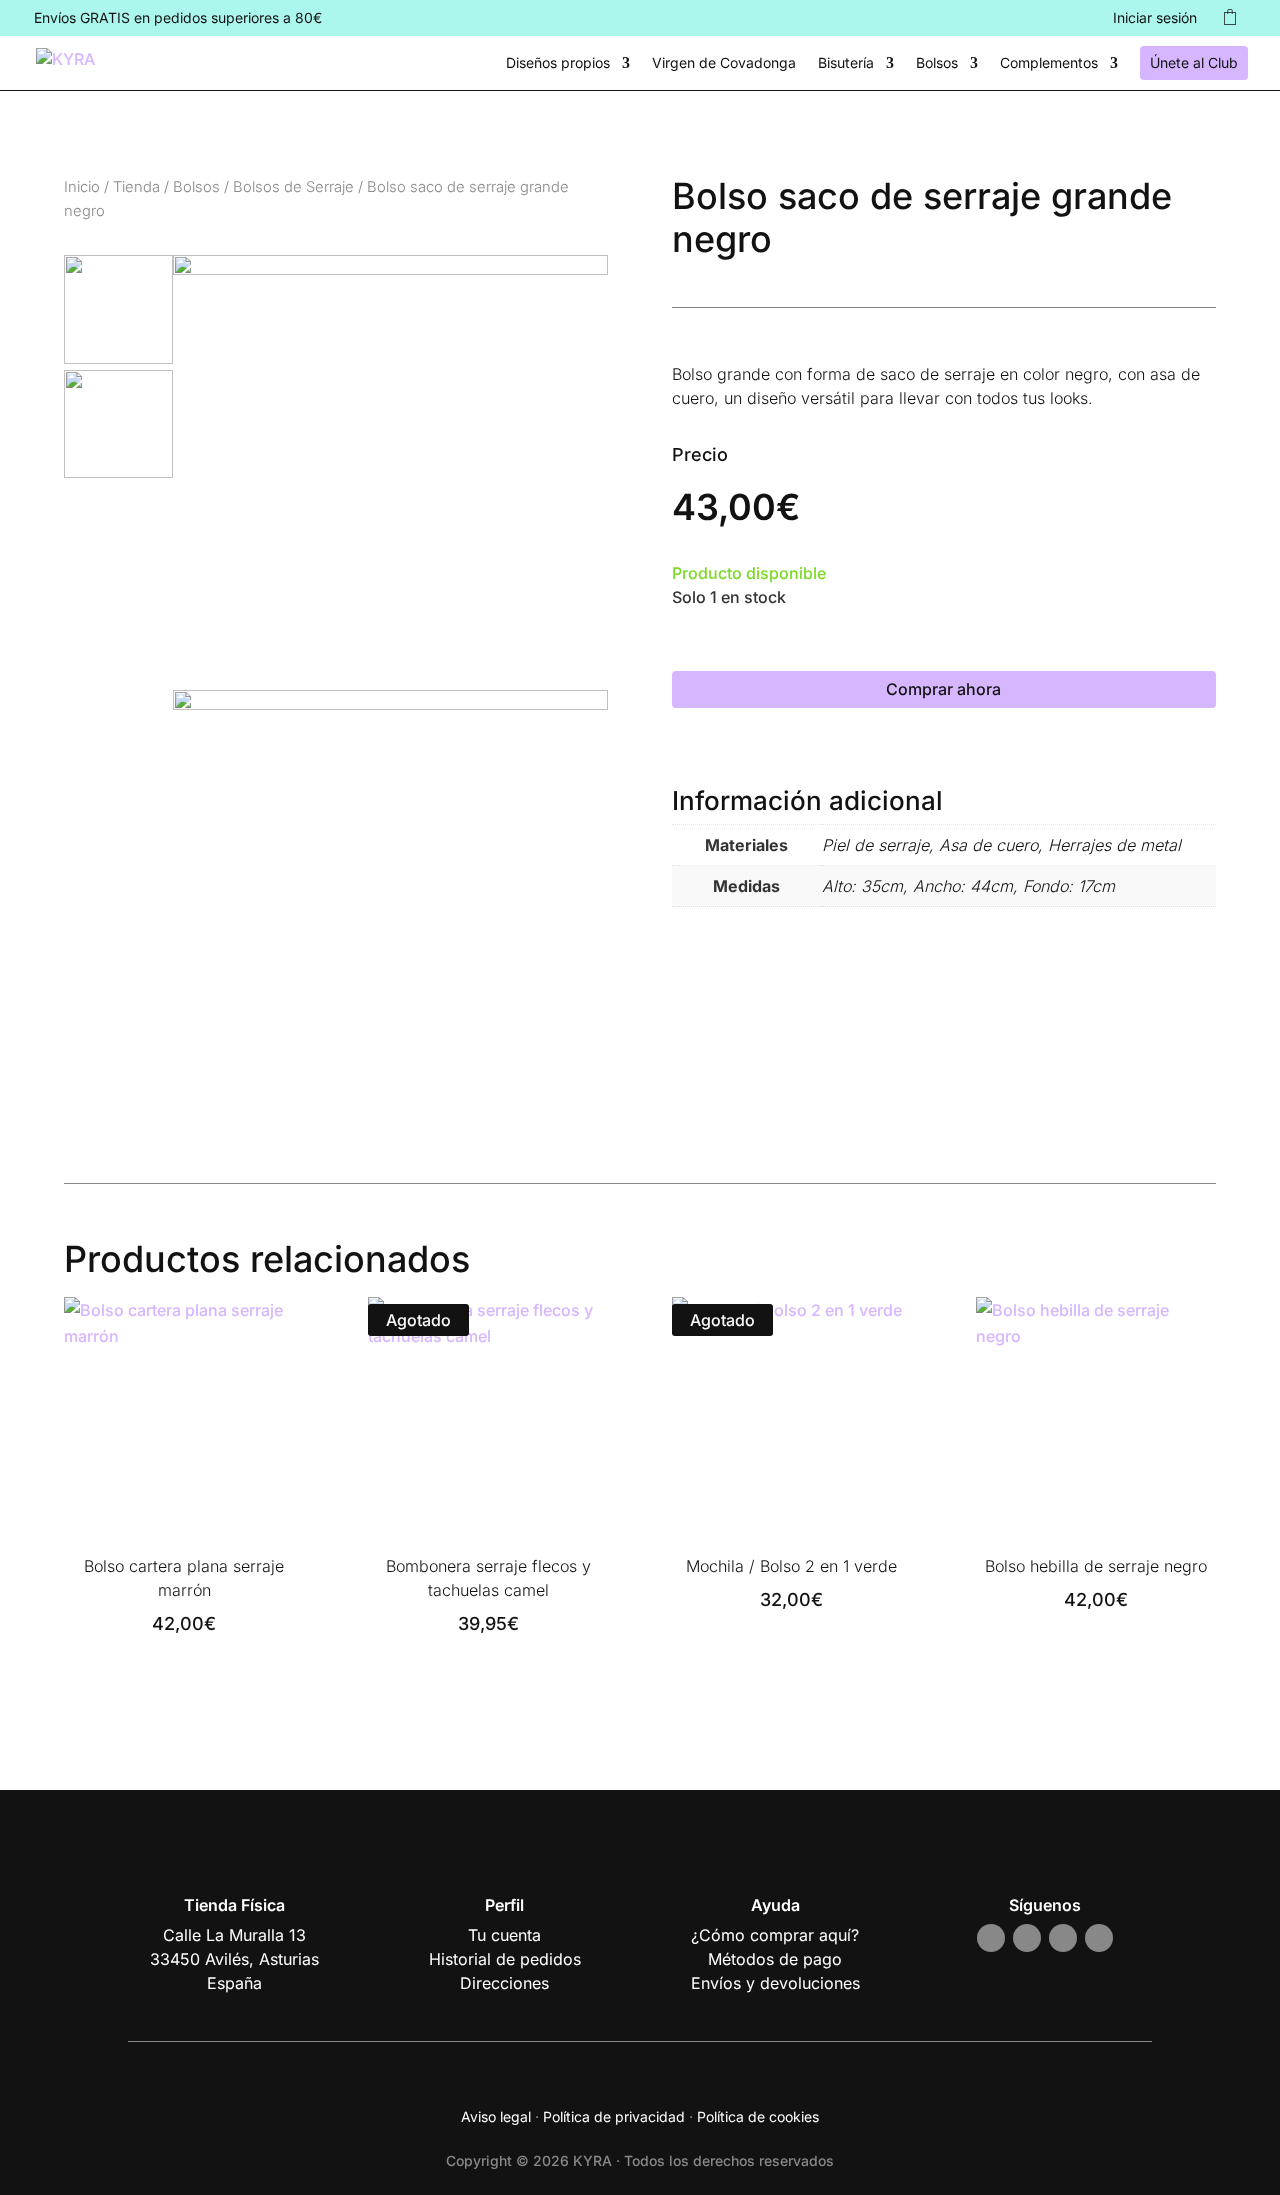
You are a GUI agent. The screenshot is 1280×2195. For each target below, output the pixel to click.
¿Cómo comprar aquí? (775, 1935)
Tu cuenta (504, 1935)
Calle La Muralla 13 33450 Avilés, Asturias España (234, 1959)
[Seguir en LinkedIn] (1099, 1938)
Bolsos (937, 63)
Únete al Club (1194, 62)
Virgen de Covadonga (724, 63)
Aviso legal (496, 2116)
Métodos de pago (775, 1959)
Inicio (82, 187)
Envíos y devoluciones (775, 1983)
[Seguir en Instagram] (991, 1938)
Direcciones (504, 1983)
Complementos (1049, 63)
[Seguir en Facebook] (1027, 1938)
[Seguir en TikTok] (1063, 1938)
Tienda (136, 187)
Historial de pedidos (505, 1959)
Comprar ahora (943, 689)
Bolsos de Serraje (293, 187)
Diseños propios (558, 63)
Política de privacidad (614, 2116)
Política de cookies (758, 2116)
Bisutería (846, 63)
